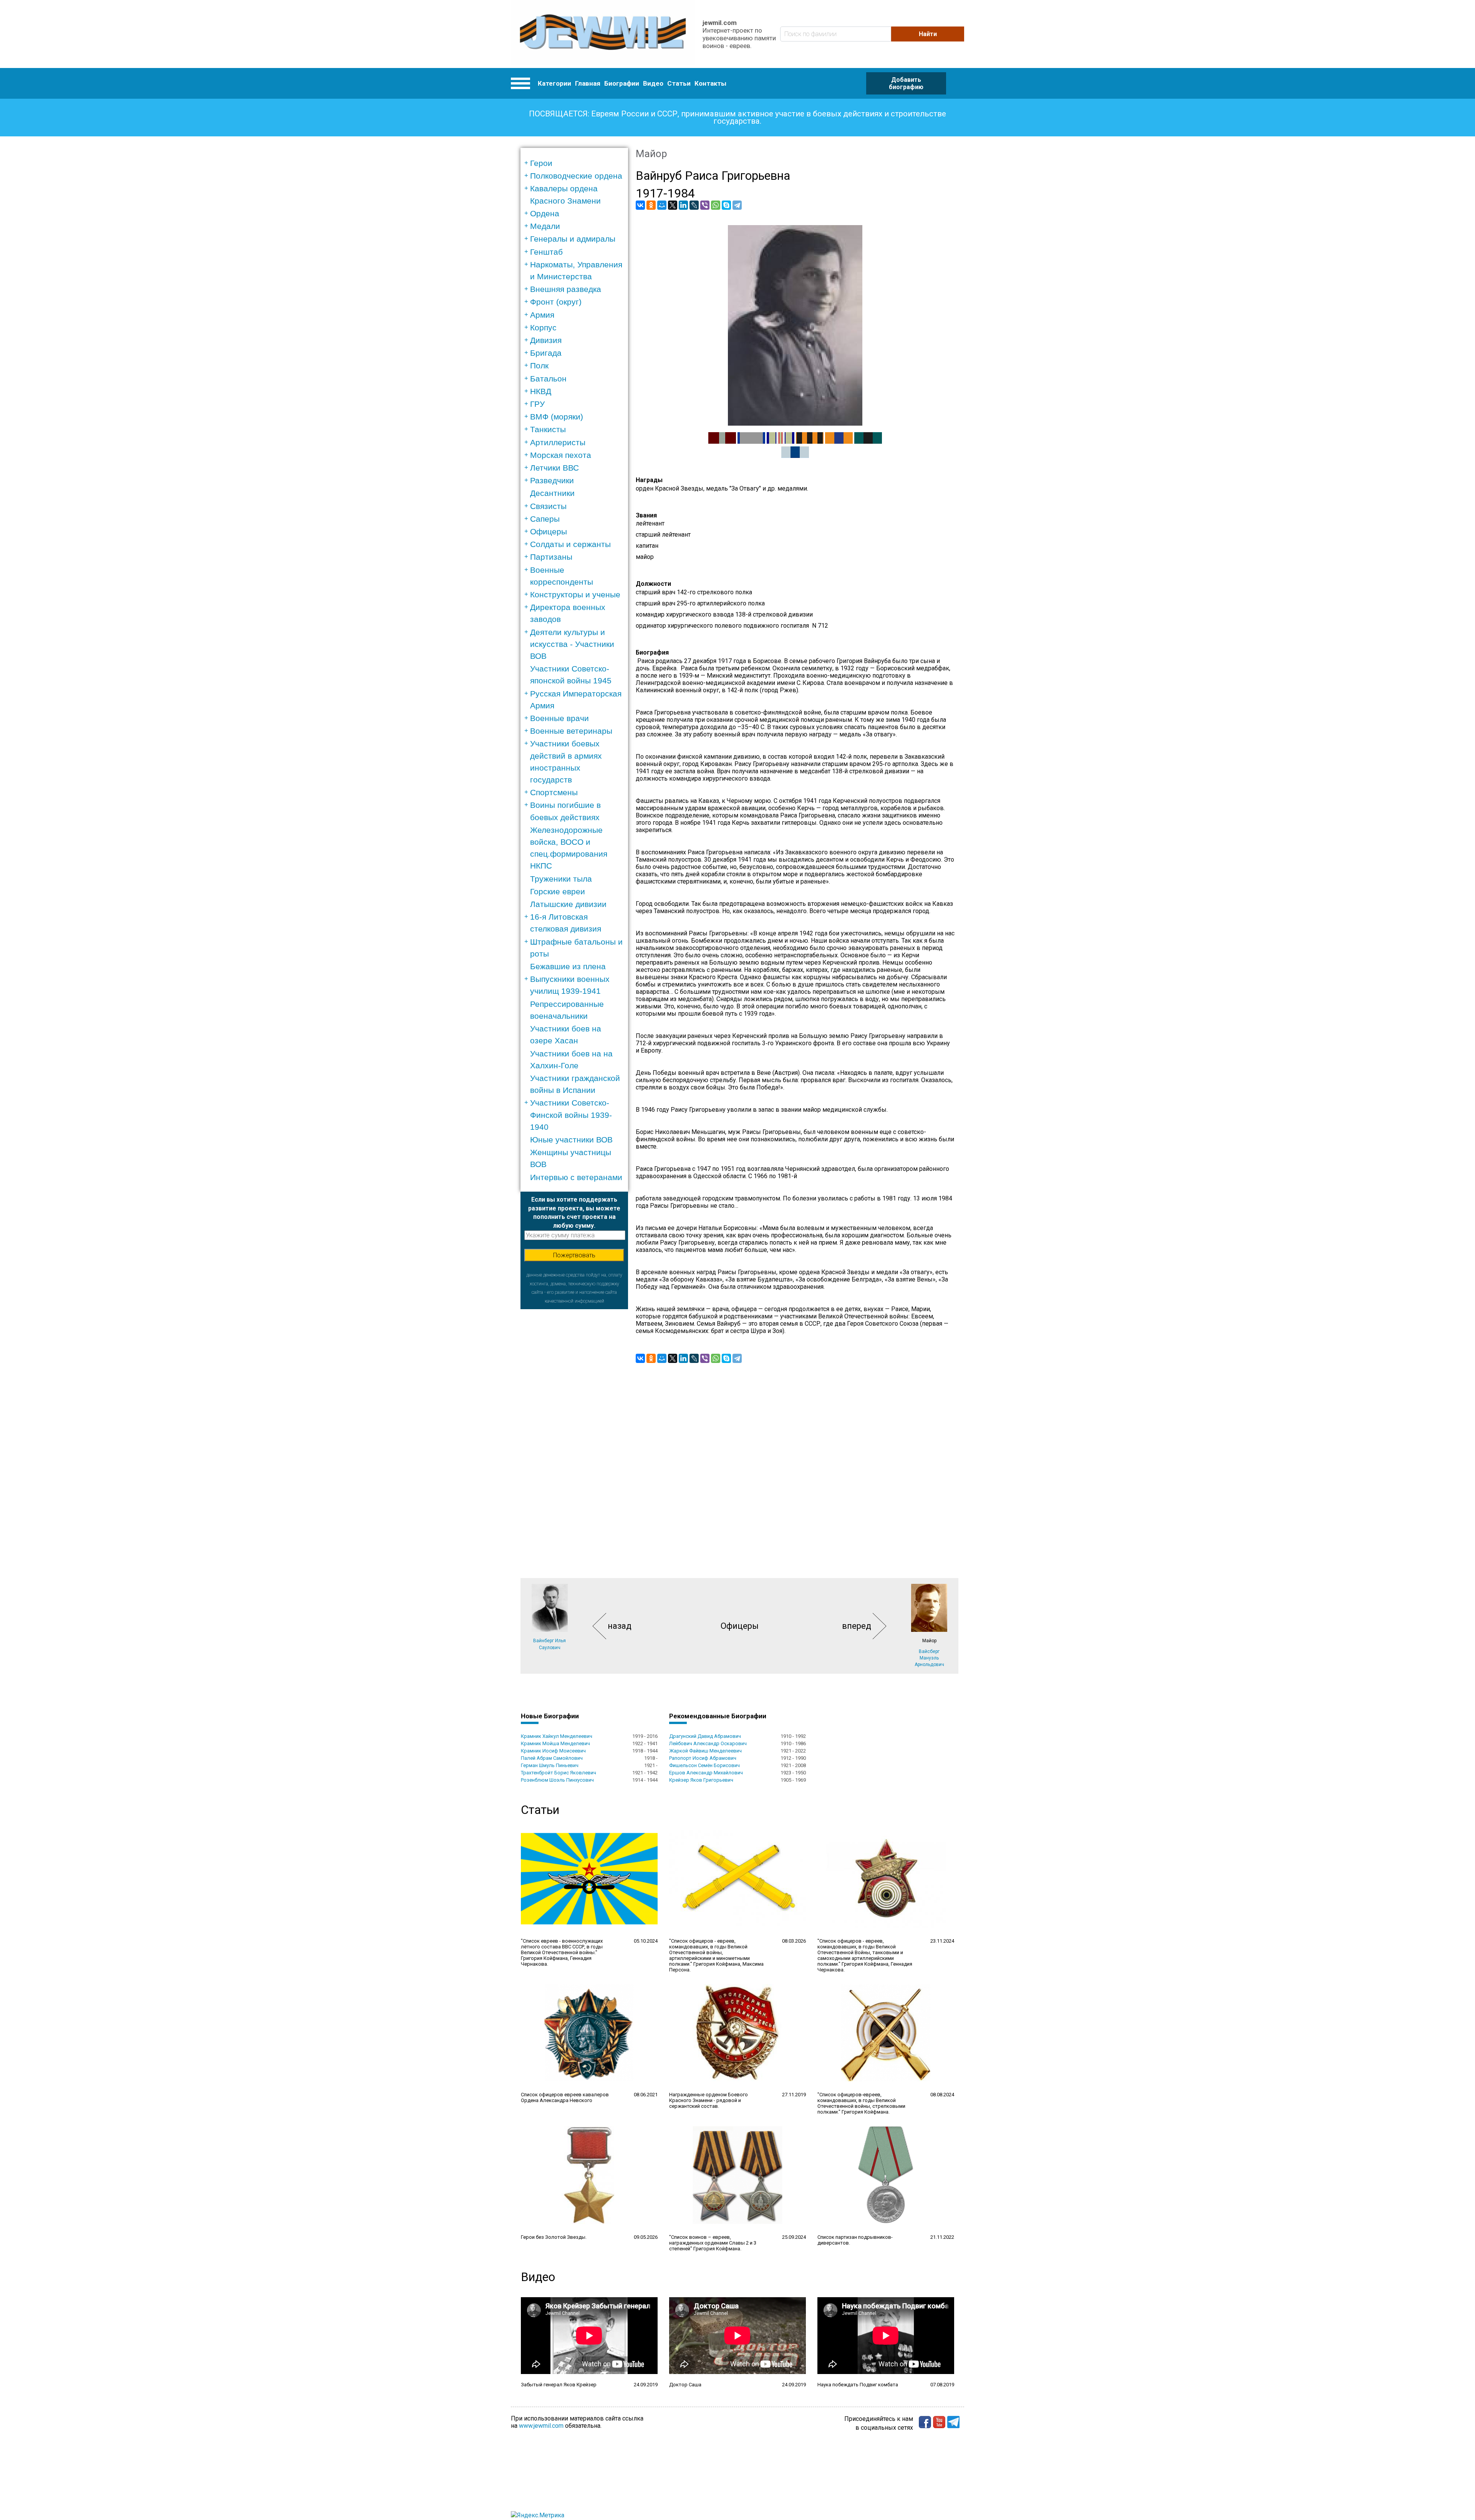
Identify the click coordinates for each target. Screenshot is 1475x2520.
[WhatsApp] (716, 205)
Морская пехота (561, 455)
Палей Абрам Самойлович (552, 1758)
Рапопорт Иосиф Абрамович (703, 1758)
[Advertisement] (574, 1424)
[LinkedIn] (683, 205)
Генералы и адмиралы (573, 239)
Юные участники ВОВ (571, 1140)
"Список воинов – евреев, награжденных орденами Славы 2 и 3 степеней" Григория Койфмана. (713, 2243)
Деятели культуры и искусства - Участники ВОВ (572, 644)
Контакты (710, 83)
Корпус (543, 327)
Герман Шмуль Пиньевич (550, 1765)
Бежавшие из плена (568, 966)
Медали (545, 226)
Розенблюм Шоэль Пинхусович (557, 1780)
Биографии (622, 83)
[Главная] (603, 34)
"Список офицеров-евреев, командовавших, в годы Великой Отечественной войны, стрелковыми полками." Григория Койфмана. (861, 2103)
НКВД (541, 391)
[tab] (577, 163)
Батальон (548, 379)
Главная (588, 83)
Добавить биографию (906, 83)
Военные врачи (559, 718)
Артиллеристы (558, 442)
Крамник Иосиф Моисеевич (553, 1751)
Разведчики (552, 480)
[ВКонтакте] (640, 205)
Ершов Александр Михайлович (706, 1773)
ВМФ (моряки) (557, 417)
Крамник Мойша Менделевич (555, 1743)
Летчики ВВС (554, 468)
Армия (542, 315)
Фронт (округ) (556, 302)
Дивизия (546, 340)
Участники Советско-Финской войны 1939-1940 (571, 1115)
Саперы (545, 519)
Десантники (552, 493)
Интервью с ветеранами (576, 1177)
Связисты (548, 506)
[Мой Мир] (662, 205)
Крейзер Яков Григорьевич (701, 1780)
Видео (653, 83)
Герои (541, 163)
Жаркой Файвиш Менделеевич (705, 1751)
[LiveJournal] (694, 205)
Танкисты (548, 429)
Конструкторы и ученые (575, 594)
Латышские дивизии (568, 904)
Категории (554, 83)
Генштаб (546, 252)
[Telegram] (737, 205)
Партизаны (551, 557)
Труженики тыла (561, 879)
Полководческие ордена (576, 176)
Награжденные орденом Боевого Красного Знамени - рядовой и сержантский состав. (708, 2100)
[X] (673, 205)
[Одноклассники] (651, 205)
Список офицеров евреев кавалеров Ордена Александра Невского (565, 2097)
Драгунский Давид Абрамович (705, 1736)
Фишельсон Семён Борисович (704, 1765)
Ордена (545, 213)
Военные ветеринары (571, 731)
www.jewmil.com (541, 2426)
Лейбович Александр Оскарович (708, 1743)
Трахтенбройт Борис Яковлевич (559, 1773)
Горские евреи (558, 891)
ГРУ (537, 404)
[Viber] (705, 205)
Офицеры (549, 531)
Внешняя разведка (566, 289)
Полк (539, 366)
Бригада (546, 353)
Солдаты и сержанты (570, 544)
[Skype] (726, 205)
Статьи (679, 83)
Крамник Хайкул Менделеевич (557, 1736)
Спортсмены (554, 792)
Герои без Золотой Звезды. (554, 2237)
